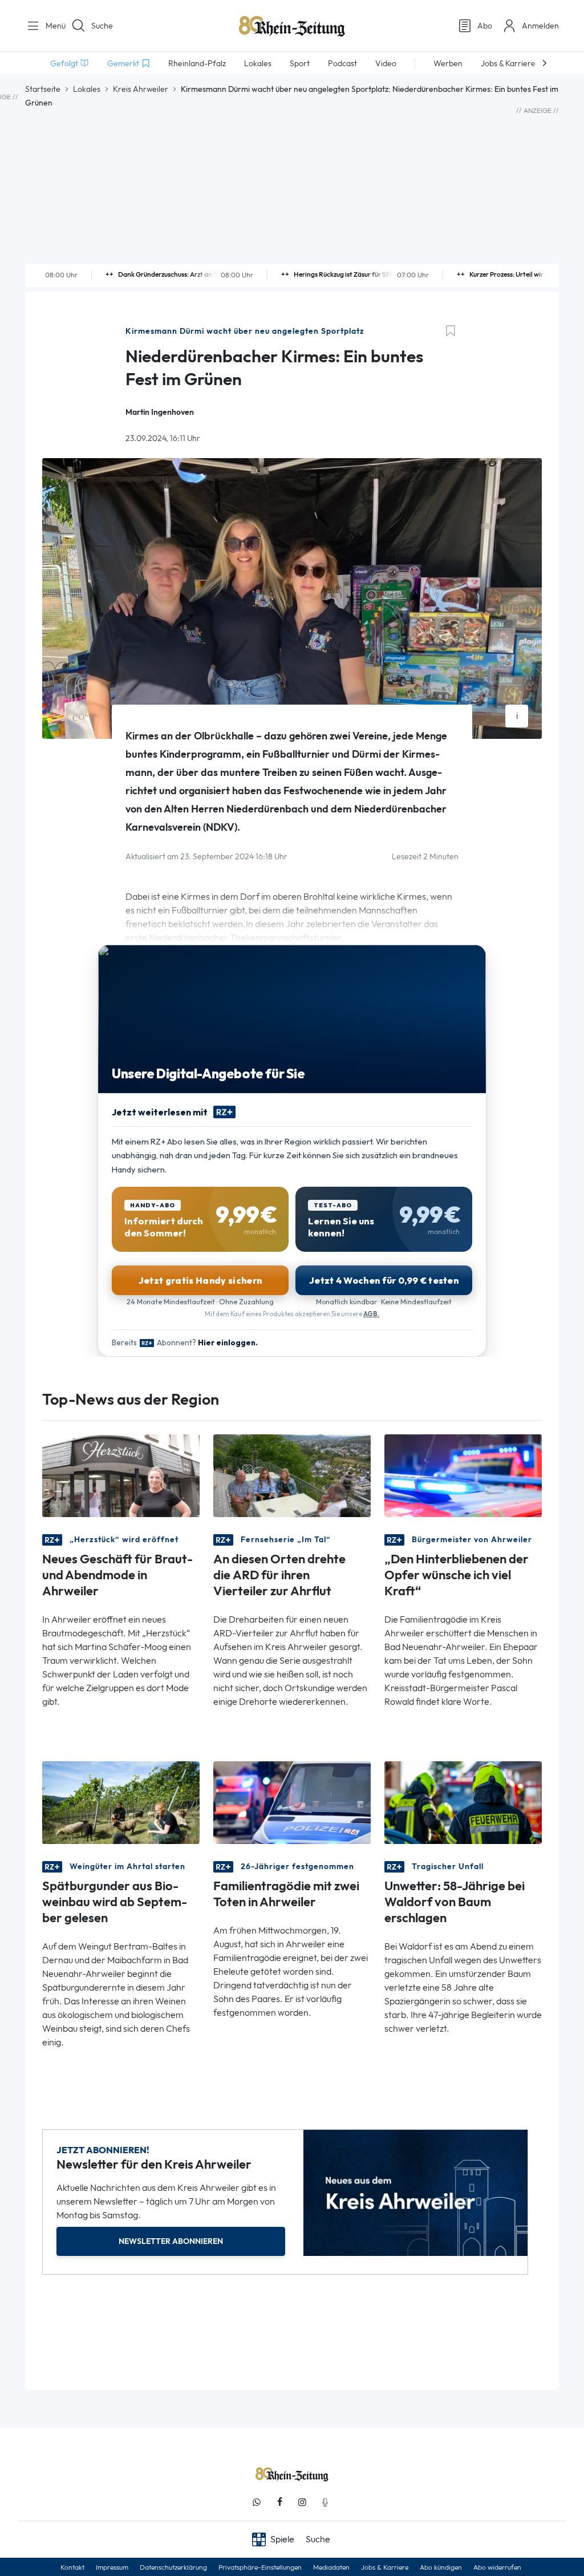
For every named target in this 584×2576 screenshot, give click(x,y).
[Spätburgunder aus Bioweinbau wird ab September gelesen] (121, 1802)
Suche (102, 26)
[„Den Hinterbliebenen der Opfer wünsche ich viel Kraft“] (463, 1475)
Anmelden (540, 26)
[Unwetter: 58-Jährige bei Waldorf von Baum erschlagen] (463, 1802)
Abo (485, 26)
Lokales (87, 89)
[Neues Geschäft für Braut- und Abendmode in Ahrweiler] (121, 1475)
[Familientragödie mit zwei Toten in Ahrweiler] (292, 1802)
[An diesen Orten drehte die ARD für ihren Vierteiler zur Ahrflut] (292, 1475)
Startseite (43, 89)
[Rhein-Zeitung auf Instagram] (302, 2502)
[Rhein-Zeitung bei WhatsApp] (257, 2502)
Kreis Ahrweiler (141, 89)
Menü (51, 26)
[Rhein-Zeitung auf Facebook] (279, 2502)
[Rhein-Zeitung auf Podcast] (325, 2502)
